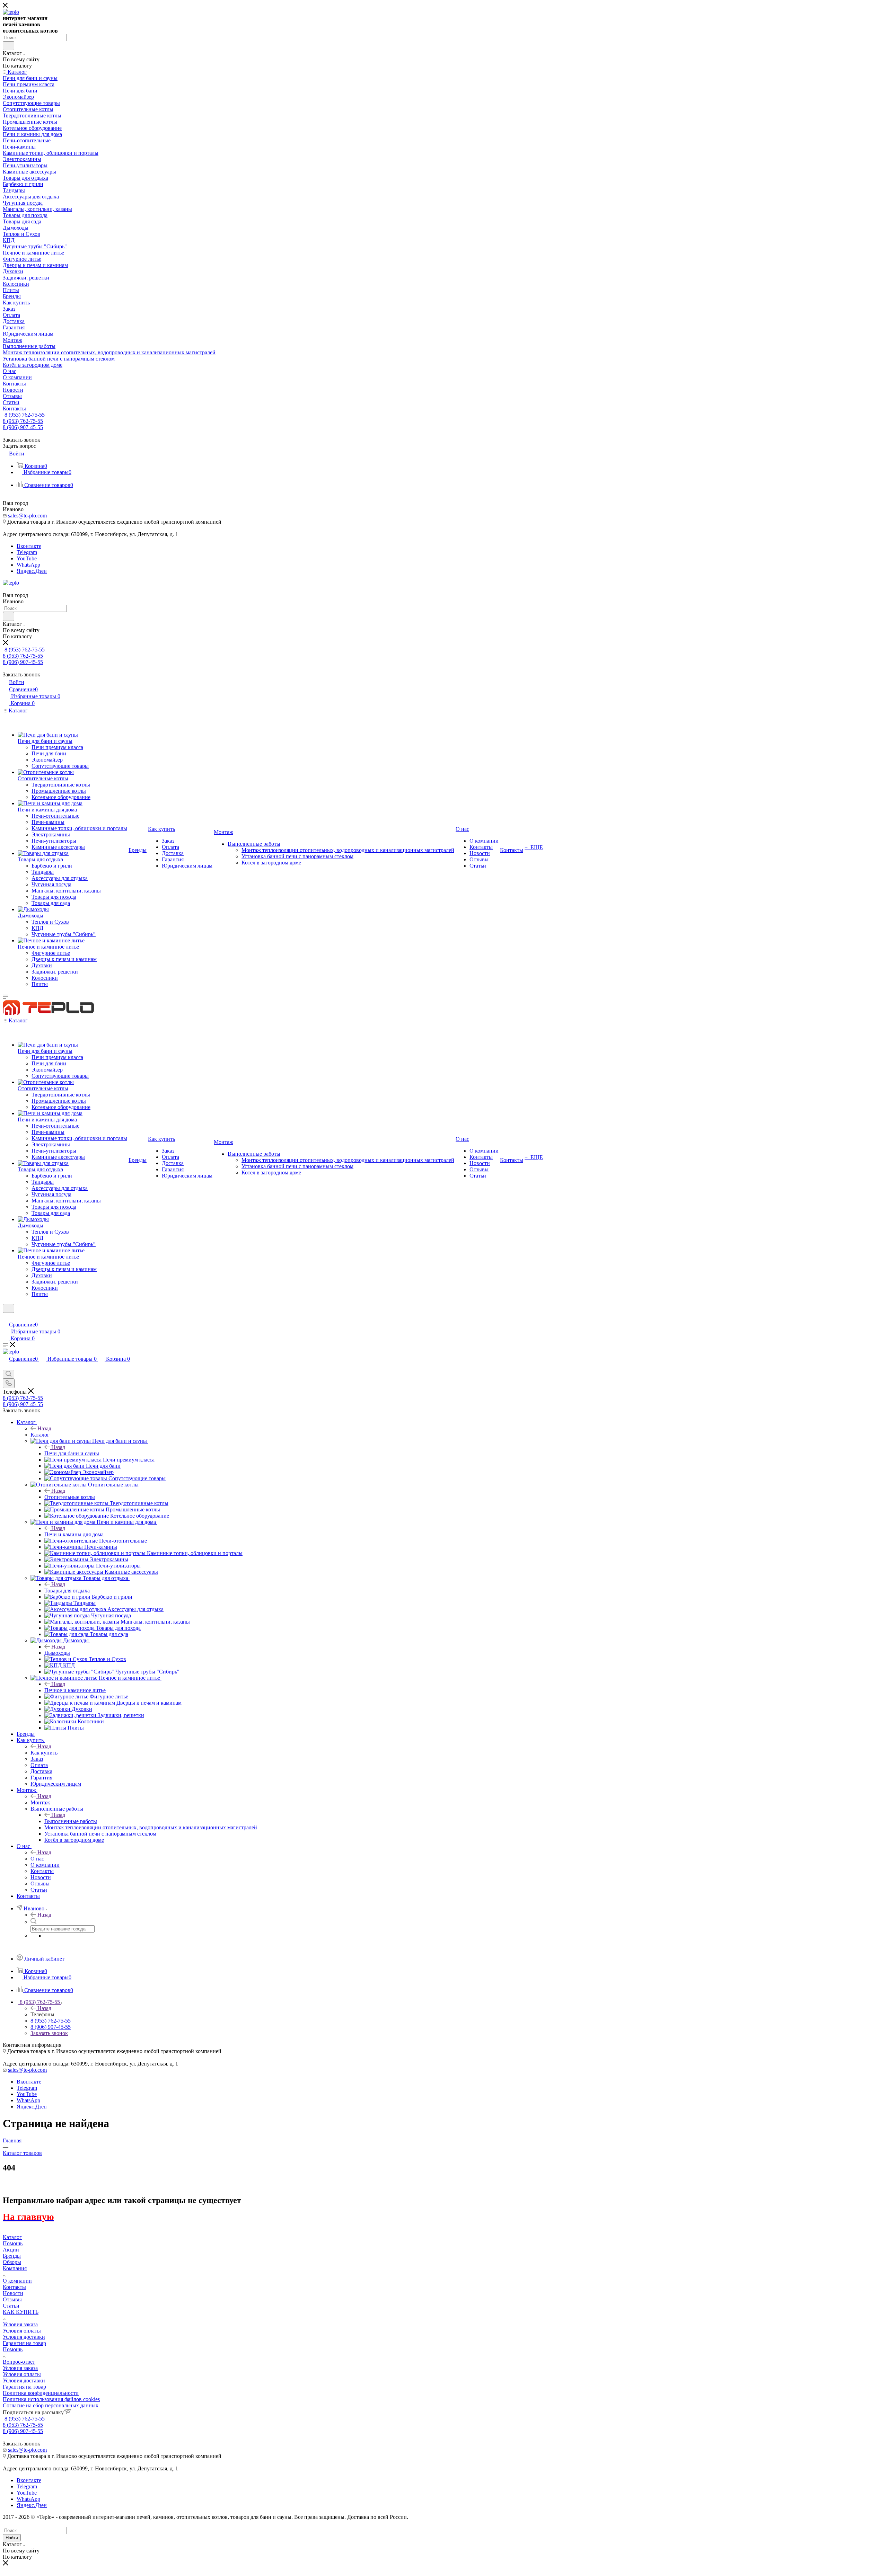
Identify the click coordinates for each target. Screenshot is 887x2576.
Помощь (13, 2243)
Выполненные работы (71, 1821)
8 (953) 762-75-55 (25, 415)
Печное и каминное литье (75, 1690)
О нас (37, 1859)
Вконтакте (29, 546)
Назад (44, 1428)
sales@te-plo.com (27, 516)
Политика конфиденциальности (41, 2393)
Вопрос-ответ (19, 2362)
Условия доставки (24, 2337)
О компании (17, 2281)
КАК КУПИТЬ (21, 2312)
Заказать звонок (49, 2033)
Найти (12, 2538)
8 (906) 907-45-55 (23, 427)
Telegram (27, 552)
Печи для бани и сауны (72, 1453)
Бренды (12, 2256)
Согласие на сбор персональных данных (51, 2405)
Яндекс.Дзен (32, 571)
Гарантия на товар (24, 2343)
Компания (15, 2268)
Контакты (14, 2287)
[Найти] (8, 46)
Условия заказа (20, 2324)
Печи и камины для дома (74, 1534)
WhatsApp (28, 565)
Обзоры (12, 2262)
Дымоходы (57, 1653)
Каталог (40, 1435)
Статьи (11, 2306)
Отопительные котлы (70, 1497)
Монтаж (40, 1802)
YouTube (27, 558)
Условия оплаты (22, 2331)
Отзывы (12, 2299)
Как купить (44, 1753)
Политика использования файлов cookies (51, 2399)
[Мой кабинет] (6, 1317)
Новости (13, 2293)
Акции (11, 2250)
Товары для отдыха (67, 1591)
